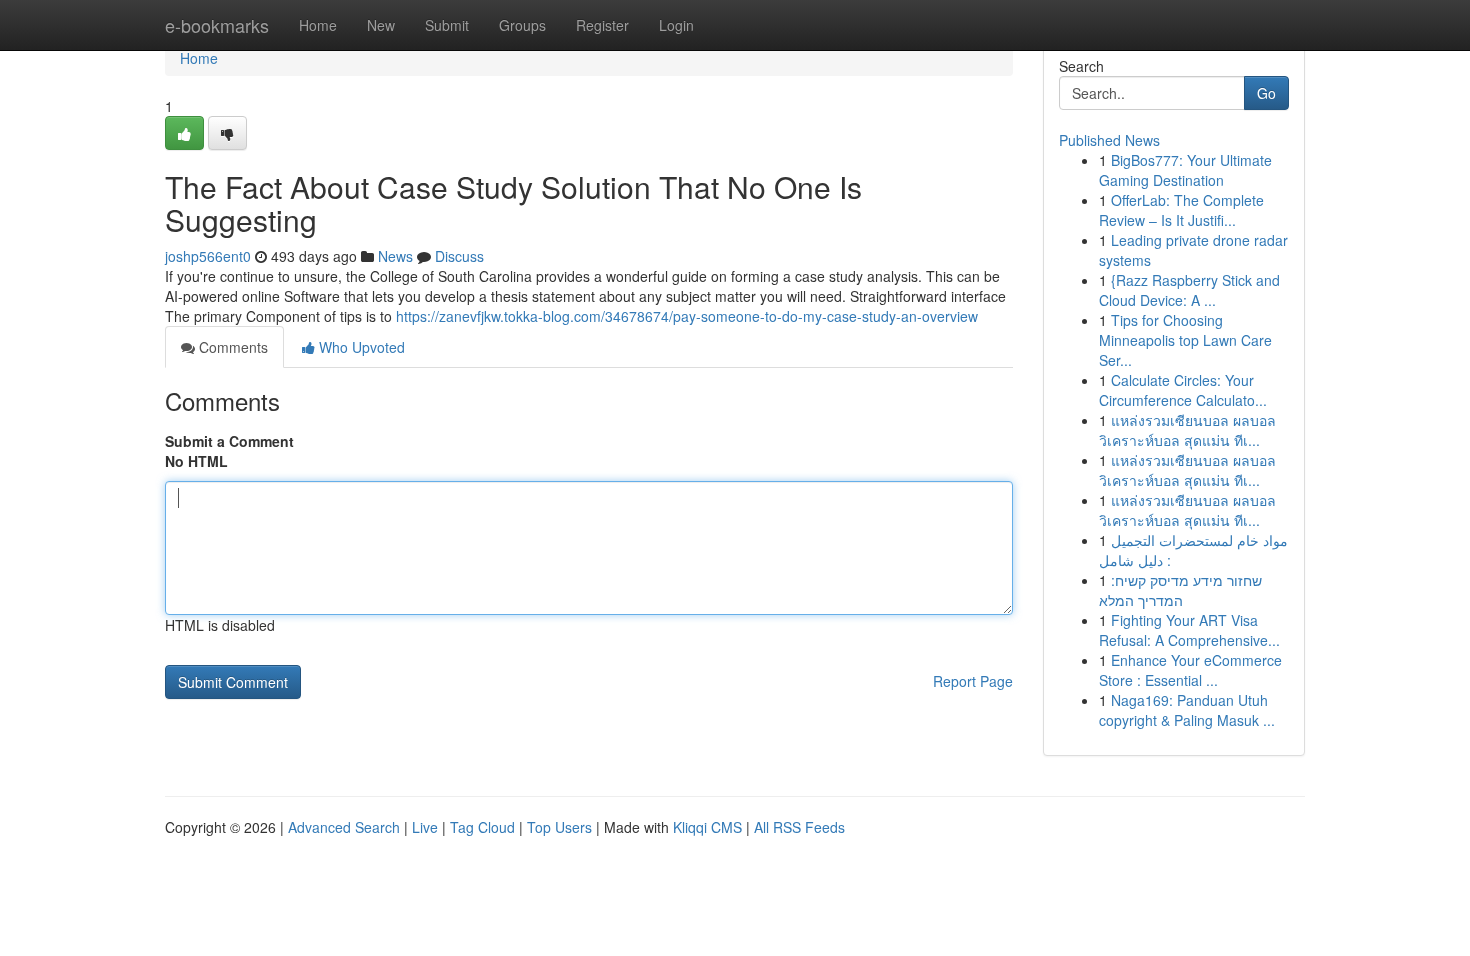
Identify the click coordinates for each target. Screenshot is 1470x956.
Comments (231, 347)
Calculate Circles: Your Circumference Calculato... (1183, 390)
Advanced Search (344, 827)
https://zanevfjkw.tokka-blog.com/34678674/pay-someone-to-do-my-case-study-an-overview (687, 316)
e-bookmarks (217, 25)
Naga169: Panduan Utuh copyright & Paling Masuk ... (1187, 710)
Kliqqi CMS (707, 827)
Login (676, 25)
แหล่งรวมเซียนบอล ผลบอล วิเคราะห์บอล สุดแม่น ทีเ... (1187, 430)
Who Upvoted (360, 347)
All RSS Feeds (799, 827)
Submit (447, 25)
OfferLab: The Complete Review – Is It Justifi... (1181, 210)
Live (425, 827)
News (395, 256)
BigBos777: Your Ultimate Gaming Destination (1185, 170)
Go (1266, 93)
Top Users (559, 827)
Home (318, 25)
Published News (1109, 140)
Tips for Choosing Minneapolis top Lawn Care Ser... (1185, 340)
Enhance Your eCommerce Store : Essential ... (1190, 670)
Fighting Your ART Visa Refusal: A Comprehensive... (1189, 630)
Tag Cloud (482, 827)
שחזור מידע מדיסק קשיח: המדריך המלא (1180, 590)
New (381, 25)
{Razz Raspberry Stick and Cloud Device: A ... (1189, 290)
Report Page (973, 681)
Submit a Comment (229, 441)
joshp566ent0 (208, 256)
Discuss (459, 256)
